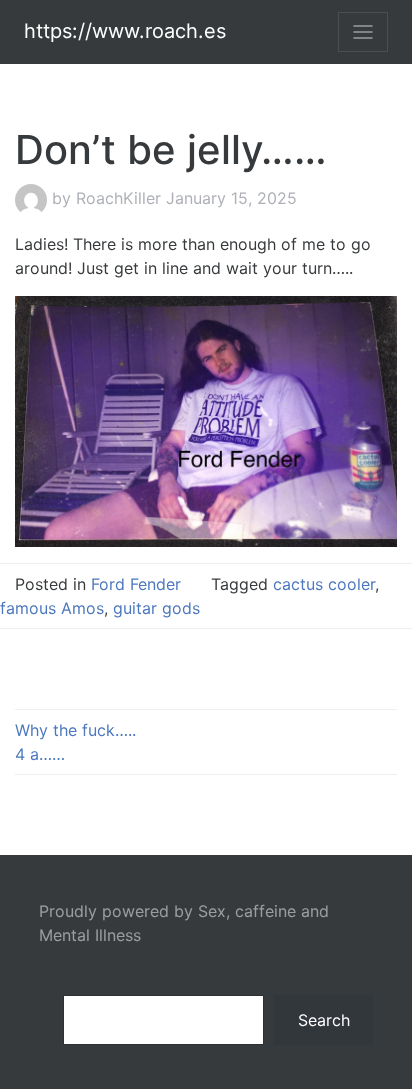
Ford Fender (136, 584)
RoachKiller (118, 198)
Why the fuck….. (75, 730)
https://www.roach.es (125, 31)
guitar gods (156, 608)
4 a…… (40, 754)
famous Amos (52, 608)
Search (324, 1020)
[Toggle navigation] (363, 32)
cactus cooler (324, 584)
